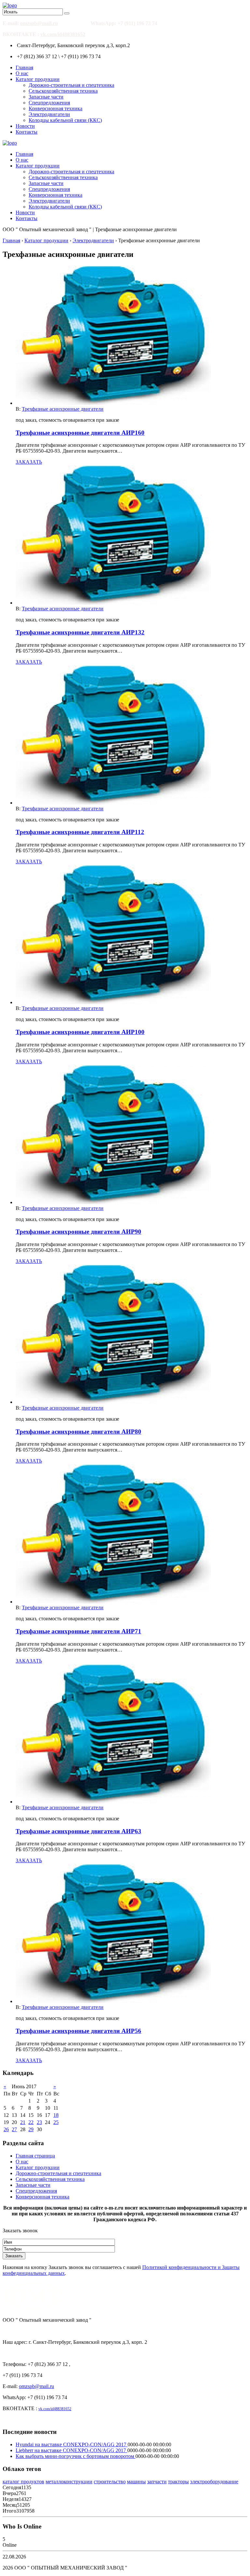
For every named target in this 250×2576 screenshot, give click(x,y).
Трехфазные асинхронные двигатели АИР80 (78, 1432)
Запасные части (46, 97)
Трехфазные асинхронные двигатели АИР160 (80, 433)
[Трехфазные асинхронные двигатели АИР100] (113, 1002)
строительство (110, 2482)
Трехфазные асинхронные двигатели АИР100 (80, 1032)
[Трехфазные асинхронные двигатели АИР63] (113, 1802)
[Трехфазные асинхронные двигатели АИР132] (113, 603)
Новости (25, 126)
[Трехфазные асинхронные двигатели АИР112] (113, 803)
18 (56, 2115)
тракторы (178, 2482)
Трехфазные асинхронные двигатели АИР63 (78, 1831)
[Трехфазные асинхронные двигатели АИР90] (113, 1202)
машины (136, 2482)
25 (56, 2122)
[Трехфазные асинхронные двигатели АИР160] (113, 403)
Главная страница (35, 2156)
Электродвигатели (49, 114)
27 (14, 2129)
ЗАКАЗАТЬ (29, 462)
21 (23, 2122)
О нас (22, 73)
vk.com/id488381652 (63, 34)
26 (6, 2129)
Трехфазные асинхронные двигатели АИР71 (78, 1631)
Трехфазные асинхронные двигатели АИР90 (78, 1232)
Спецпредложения (49, 103)
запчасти (157, 2482)
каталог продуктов (23, 2482)
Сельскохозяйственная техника (63, 91)
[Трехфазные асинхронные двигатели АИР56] (113, 2001)
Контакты (27, 132)
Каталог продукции (38, 79)
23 (39, 2122)
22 (31, 2122)
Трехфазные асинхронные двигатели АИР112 (80, 832)
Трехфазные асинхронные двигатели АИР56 (78, 2031)
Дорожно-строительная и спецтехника (71, 85)
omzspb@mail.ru (39, 23)
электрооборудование (214, 2482)
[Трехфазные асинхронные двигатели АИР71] (113, 1602)
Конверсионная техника (56, 108)
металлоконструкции (69, 2482)
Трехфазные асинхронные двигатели (63, 409)
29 (31, 2129)
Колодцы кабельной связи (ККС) (65, 120)
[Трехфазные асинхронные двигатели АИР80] (113, 1402)
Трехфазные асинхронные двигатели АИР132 (80, 632)
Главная (24, 67)
